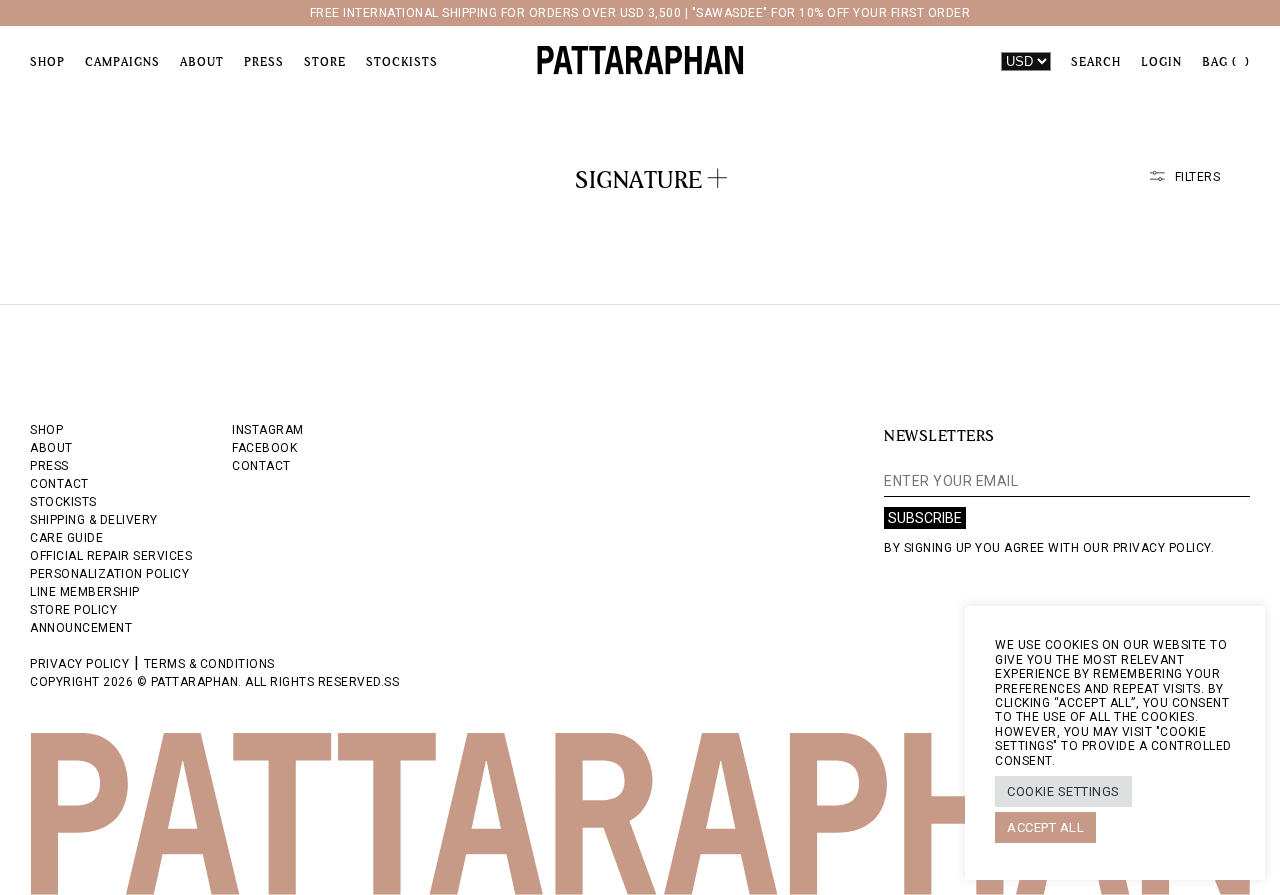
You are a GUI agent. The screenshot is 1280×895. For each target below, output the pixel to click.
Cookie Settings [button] (1063, 791)
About (202, 62)
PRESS (49, 466)
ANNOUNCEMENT (81, 628)
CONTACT (59, 484)
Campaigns (122, 62)
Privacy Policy (79, 664)
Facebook (264, 448)
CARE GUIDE (66, 538)
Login (1161, 62)
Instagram (268, 430)
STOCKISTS (63, 502)
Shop (47, 62)
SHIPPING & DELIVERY (94, 520)
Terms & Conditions (209, 664)
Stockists (402, 62)
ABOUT (51, 448)
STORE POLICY (73, 610)
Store (325, 62)
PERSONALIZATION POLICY (109, 574)
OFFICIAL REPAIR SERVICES (111, 556)
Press (264, 62)
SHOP (46, 430)
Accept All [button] (1045, 827)
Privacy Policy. (1164, 548)
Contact (261, 466)
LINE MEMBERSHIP (85, 592)
